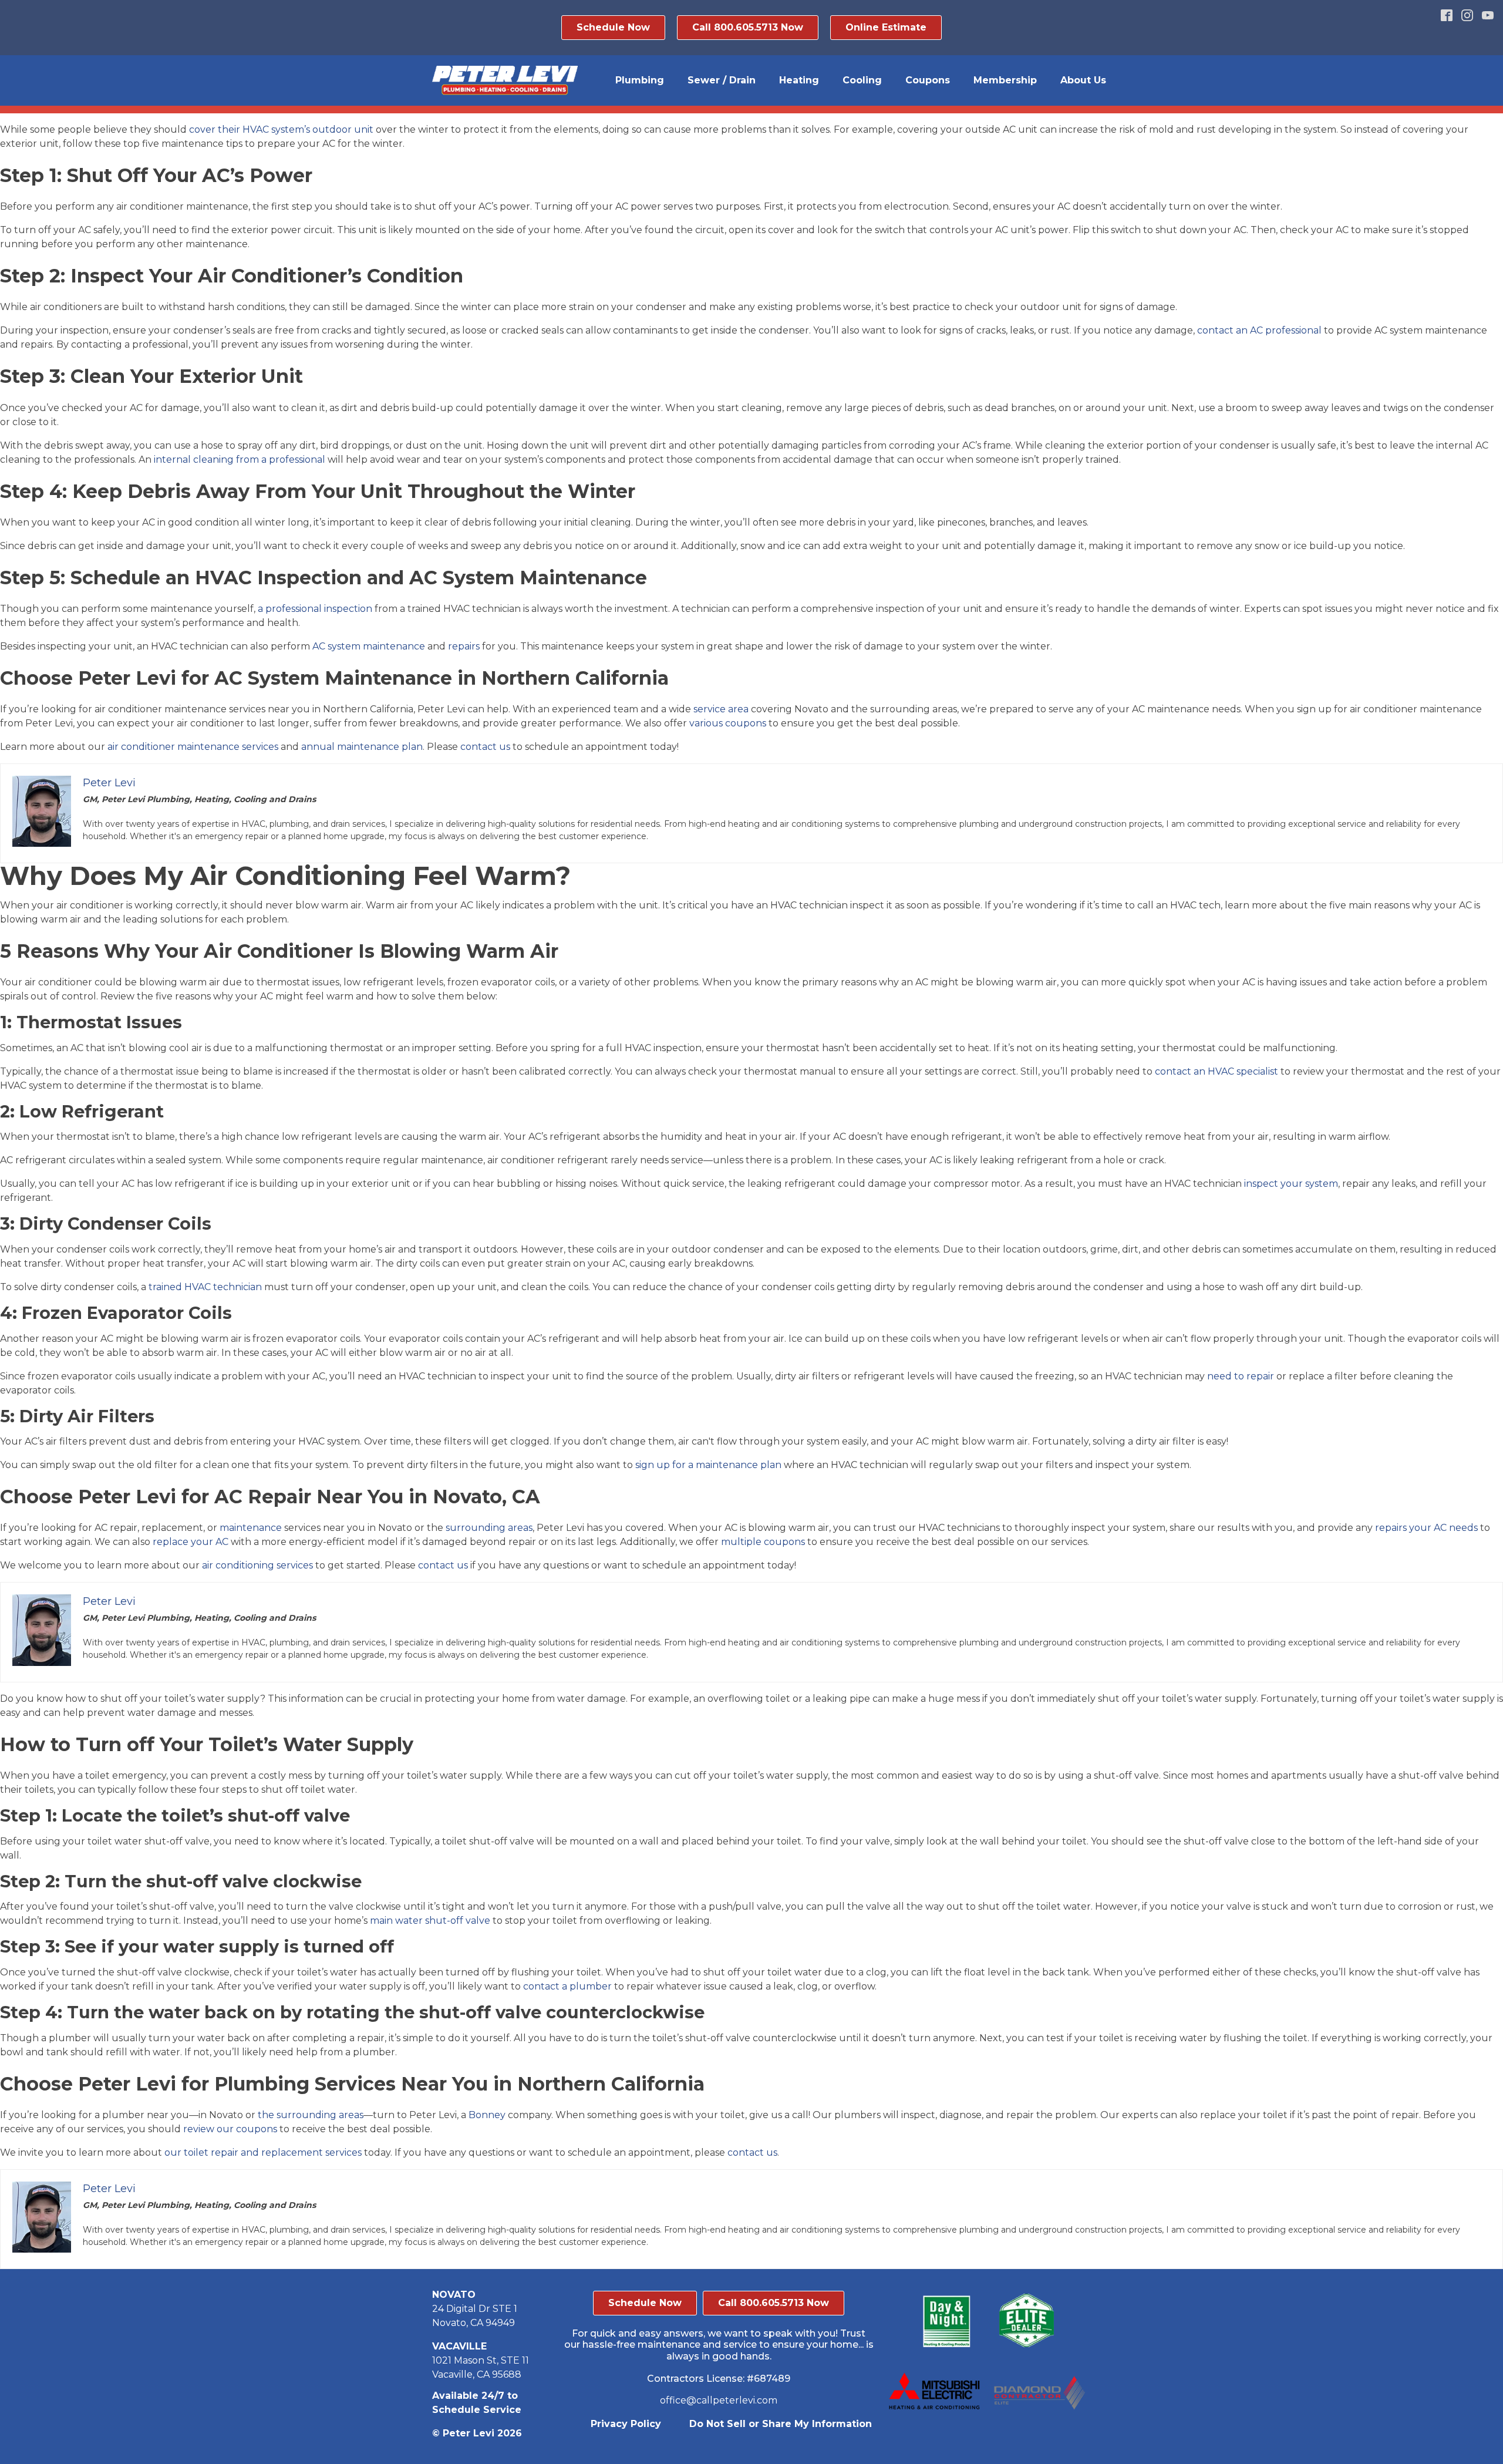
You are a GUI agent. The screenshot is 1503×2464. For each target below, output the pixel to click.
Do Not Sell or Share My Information (781, 2424)
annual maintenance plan (362, 747)
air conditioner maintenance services (193, 747)
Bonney (487, 2115)
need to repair (1241, 1376)
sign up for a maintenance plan (708, 1465)
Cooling (862, 80)
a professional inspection (315, 609)
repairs (464, 646)
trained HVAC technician (205, 1287)
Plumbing (640, 80)
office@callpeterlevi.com (719, 2400)
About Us (1083, 80)
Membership (1005, 80)
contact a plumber (567, 1986)
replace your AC (191, 1542)
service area (721, 709)
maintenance (251, 1528)
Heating (799, 80)
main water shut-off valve (430, 1921)
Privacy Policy (626, 2424)
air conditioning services (257, 1565)
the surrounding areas (311, 2115)
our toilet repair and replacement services (263, 2152)
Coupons (928, 80)
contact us (485, 747)
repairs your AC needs (1426, 1528)
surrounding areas (489, 1528)
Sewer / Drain (722, 80)
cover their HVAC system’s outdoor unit (281, 129)
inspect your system (1291, 1184)
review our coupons (230, 2129)
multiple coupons (763, 1542)
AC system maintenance (369, 646)
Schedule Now (613, 27)
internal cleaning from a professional (240, 460)
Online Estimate (886, 27)
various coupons (728, 723)
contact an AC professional (1259, 330)
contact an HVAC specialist (1216, 1071)
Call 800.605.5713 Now (748, 27)
